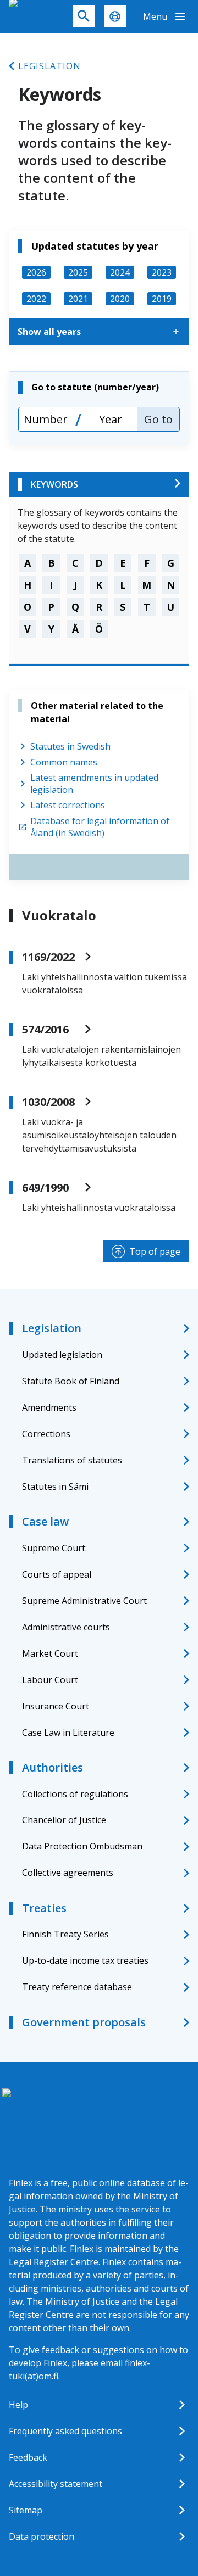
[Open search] (84, 16)
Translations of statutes (72, 1460)
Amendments (49, 1407)
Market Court (50, 1653)
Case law (45, 1521)
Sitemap (26, 2510)
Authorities (53, 1767)
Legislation (50, 66)
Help (18, 2405)
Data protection (42, 2536)
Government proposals (84, 2022)
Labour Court (50, 1680)
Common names (64, 762)
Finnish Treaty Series (65, 1934)
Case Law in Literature (68, 1733)
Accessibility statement (56, 2484)
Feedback (28, 2457)
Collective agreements (68, 1873)
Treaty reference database (77, 1987)
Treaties (44, 1908)
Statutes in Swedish (70, 746)
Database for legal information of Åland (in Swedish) (100, 827)
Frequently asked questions (65, 2431)
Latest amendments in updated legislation (94, 784)
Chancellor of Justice (64, 1820)
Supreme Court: (54, 1548)
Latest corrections (68, 805)
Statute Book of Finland (71, 1381)
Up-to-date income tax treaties (85, 1960)
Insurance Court (56, 1706)
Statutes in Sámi (55, 1487)
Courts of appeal (57, 1574)
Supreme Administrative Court (84, 1601)
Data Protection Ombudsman (82, 1846)
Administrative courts (66, 1627)
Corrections (46, 1434)
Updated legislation (62, 1355)
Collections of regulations (75, 1794)
